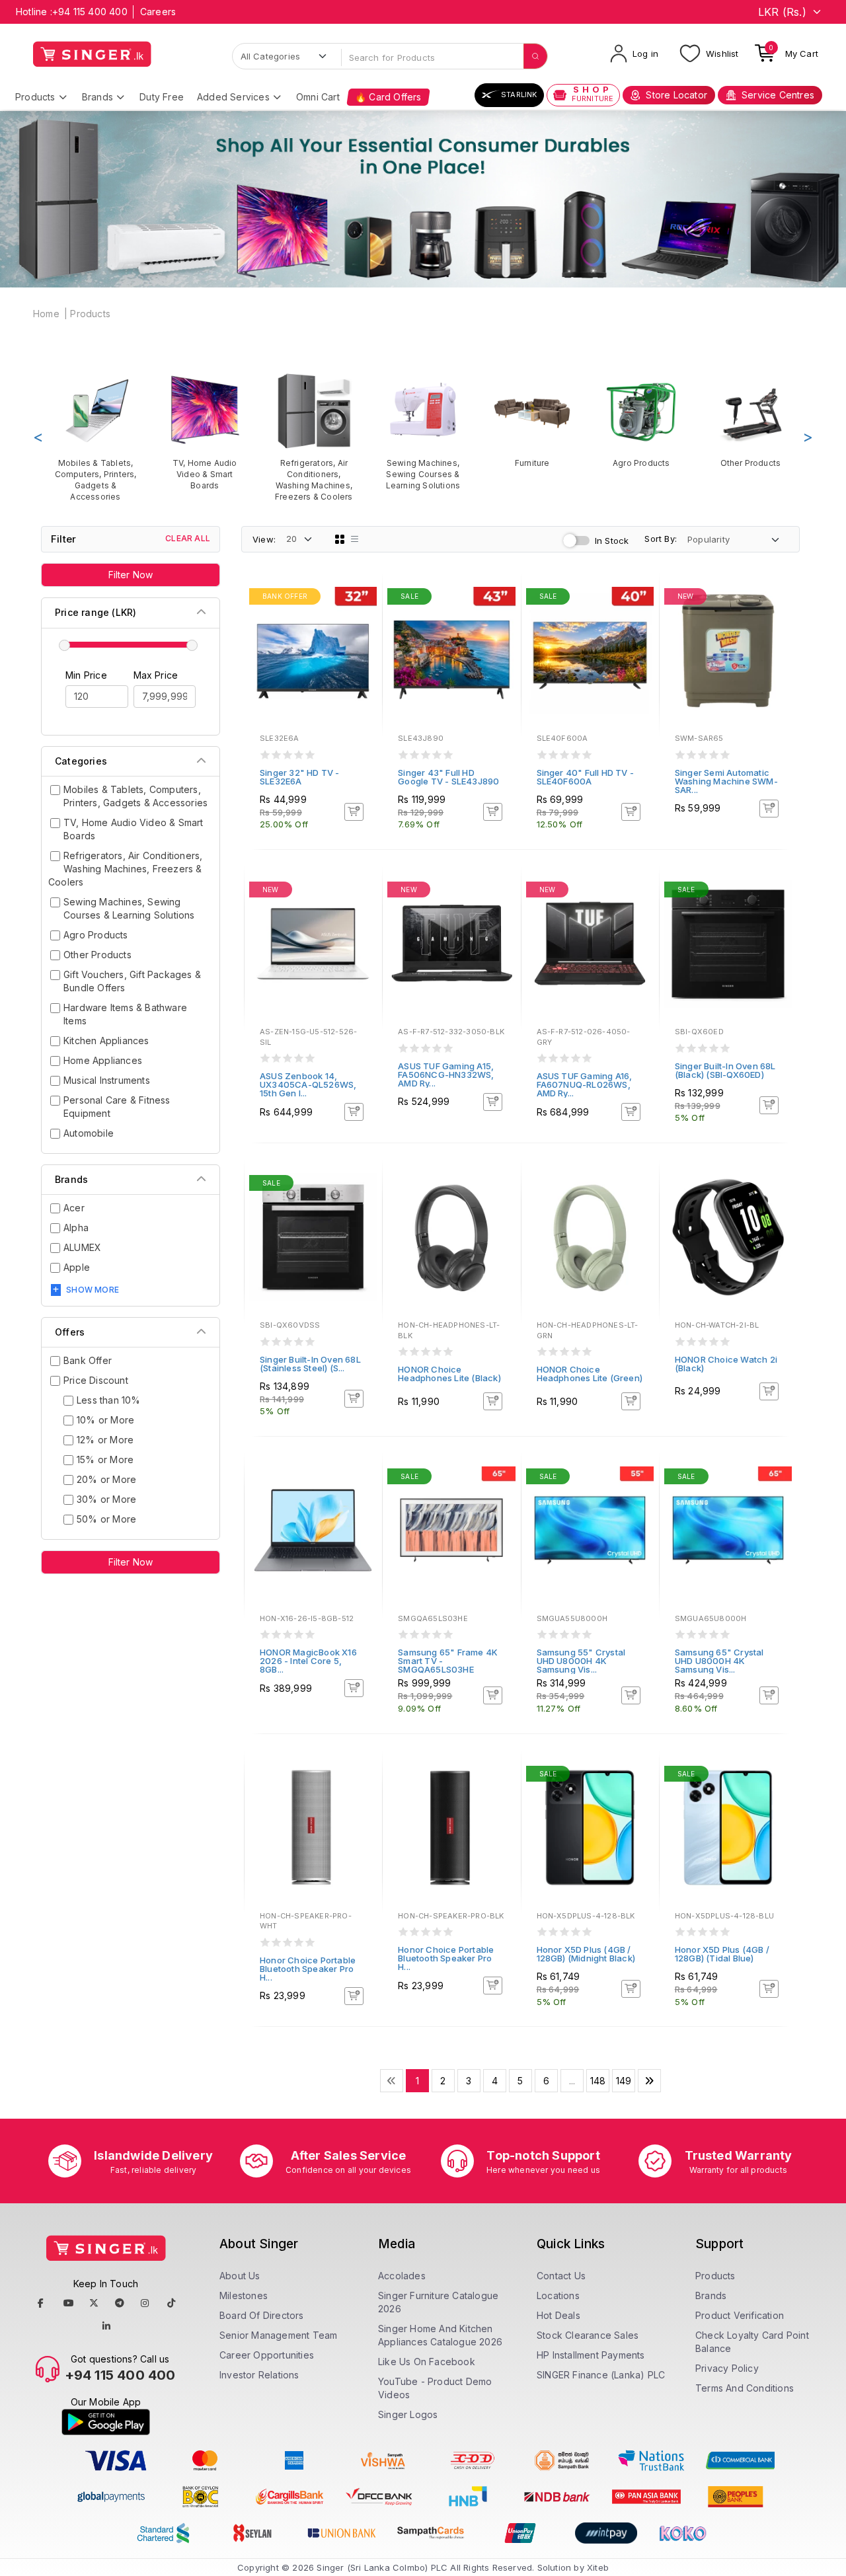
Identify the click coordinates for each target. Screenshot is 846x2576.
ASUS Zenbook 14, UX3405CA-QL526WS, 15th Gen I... (308, 1084)
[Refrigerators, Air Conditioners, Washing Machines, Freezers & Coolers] (314, 437)
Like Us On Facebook (427, 2362)
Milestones (244, 2295)
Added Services (233, 97)
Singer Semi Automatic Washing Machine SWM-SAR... (726, 781)
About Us (240, 2276)
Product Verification (740, 2315)
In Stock (612, 541)
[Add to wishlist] (363, 598)
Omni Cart (318, 97)
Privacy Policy (727, 2368)
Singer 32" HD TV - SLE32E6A (300, 777)
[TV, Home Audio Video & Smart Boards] (205, 431)
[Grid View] (340, 539)
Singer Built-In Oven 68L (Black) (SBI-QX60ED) (725, 1070)
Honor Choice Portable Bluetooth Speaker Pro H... (308, 1969)
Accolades (402, 2276)
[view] (363, 634)
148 (598, 2081)
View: (264, 539)
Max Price (156, 675)
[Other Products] (750, 420)
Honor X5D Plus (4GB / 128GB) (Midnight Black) (586, 1954)
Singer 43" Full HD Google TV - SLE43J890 (448, 777)
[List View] (355, 539)
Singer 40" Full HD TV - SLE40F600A (586, 777)
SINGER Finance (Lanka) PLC (601, 2375)
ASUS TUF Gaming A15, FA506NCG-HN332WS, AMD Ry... (446, 1075)
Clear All (188, 538)
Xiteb (598, 2567)
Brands (97, 97)
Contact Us (561, 2276)
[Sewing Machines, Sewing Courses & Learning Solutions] (423, 431)
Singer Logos (408, 2414)
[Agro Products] (641, 420)
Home (46, 314)
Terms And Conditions (745, 2388)
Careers (158, 12)
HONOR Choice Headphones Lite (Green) (590, 1374)
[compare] (363, 616)
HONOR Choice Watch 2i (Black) (726, 1364)
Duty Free (162, 97)
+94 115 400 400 (90, 12)
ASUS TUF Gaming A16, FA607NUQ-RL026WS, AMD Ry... (585, 1084)
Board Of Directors (262, 2315)
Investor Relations (259, 2375)
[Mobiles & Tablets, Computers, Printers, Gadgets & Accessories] (96, 437)
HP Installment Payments (591, 2355)
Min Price (86, 675)
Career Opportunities (267, 2355)
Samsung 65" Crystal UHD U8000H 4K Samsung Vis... (719, 1661)
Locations (558, 2295)
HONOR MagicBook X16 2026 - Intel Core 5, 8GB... (308, 1661)
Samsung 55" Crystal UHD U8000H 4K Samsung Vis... (581, 1661)
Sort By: (661, 539)
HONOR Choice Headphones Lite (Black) (449, 1374)
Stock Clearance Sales (588, 2335)
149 (624, 2081)
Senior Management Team (278, 2335)
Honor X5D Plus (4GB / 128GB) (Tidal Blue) (722, 1954)
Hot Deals (558, 2315)
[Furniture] (532, 420)
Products (35, 97)
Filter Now (131, 575)
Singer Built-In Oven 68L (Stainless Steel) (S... (310, 1364)
